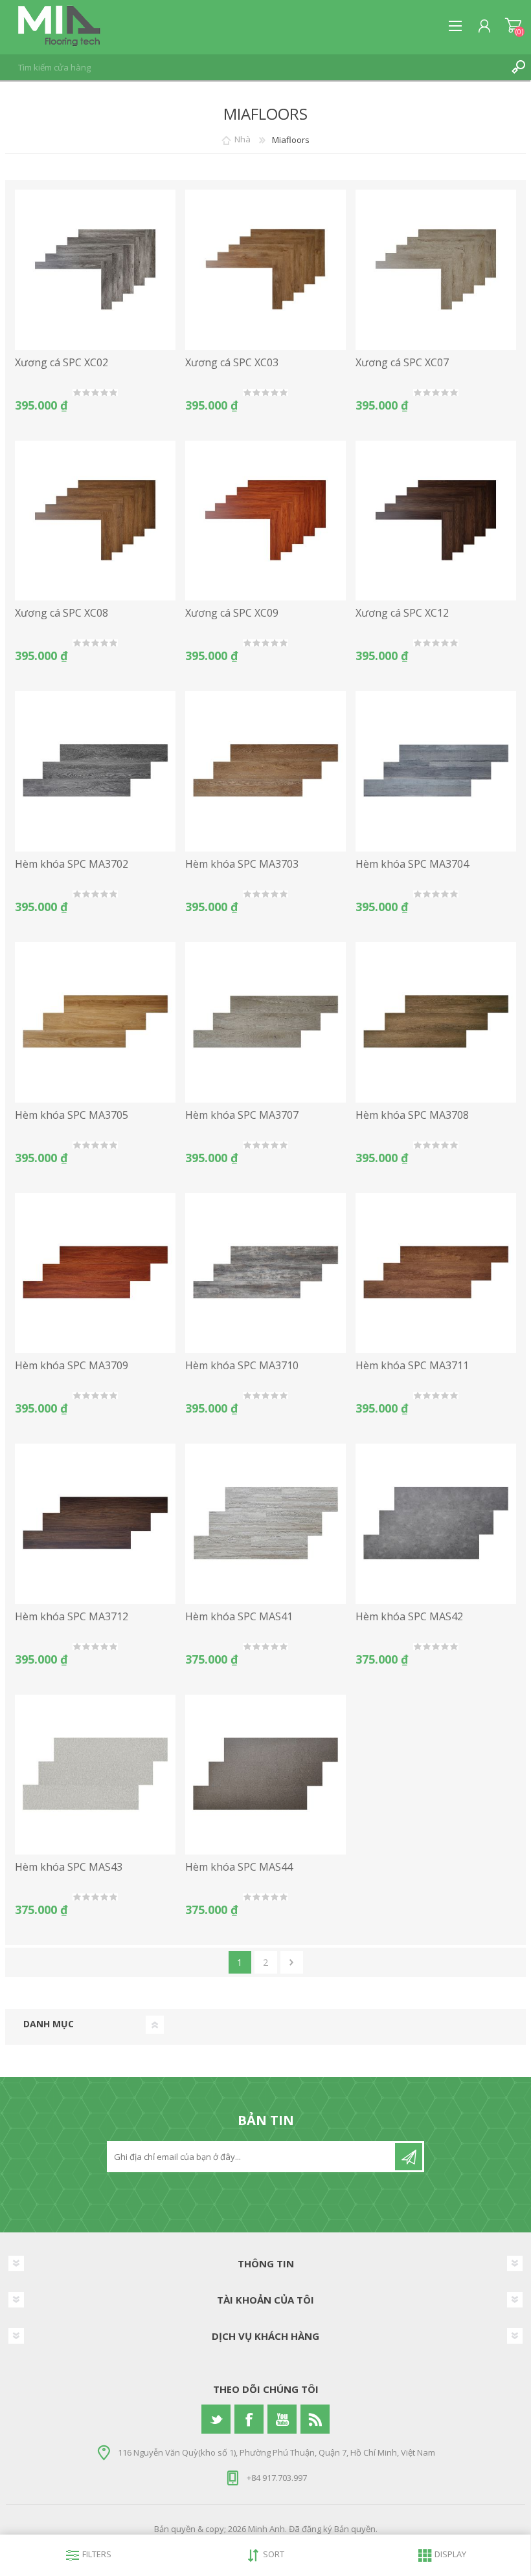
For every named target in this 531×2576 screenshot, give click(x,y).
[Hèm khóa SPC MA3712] (95, 1524)
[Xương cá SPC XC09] (265, 521)
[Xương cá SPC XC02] (95, 270)
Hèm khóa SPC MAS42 (409, 1617)
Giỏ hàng (513, 26)
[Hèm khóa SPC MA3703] (265, 771)
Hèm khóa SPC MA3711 (412, 1366)
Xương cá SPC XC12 (402, 613)
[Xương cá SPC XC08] (95, 521)
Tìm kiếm (518, 67)
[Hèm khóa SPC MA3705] (95, 1022)
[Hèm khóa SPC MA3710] (265, 1273)
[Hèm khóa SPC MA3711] (436, 1273)
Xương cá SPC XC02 (62, 363)
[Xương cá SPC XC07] (436, 270)
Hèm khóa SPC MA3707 (242, 1115)
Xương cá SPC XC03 (232, 363)
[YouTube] (282, 2419)
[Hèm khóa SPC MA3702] (95, 771)
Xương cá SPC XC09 (232, 613)
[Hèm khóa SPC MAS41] (265, 1524)
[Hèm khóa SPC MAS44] (265, 1775)
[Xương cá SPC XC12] (436, 521)
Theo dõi (409, 2157)
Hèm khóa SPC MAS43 (69, 1867)
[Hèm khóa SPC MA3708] (436, 1022)
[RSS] (315, 2419)
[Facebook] (249, 2419)
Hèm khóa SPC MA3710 (242, 1366)
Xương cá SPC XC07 (402, 363)
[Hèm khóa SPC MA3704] (436, 771)
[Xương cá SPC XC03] (265, 270)
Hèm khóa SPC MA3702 (72, 864)
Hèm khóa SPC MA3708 (412, 1115)
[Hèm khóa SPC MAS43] (95, 1775)
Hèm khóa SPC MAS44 (239, 1867)
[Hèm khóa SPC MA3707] (265, 1022)
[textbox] (253, 67)
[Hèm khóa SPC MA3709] (95, 1273)
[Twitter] (216, 2419)
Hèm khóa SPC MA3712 (72, 1617)
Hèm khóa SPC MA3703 (242, 864)
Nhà (243, 140)
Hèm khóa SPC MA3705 (72, 1115)
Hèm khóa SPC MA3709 (72, 1366)
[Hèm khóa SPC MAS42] (436, 1524)
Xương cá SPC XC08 (62, 613)
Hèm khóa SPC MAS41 (239, 1617)
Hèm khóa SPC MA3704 (412, 864)
